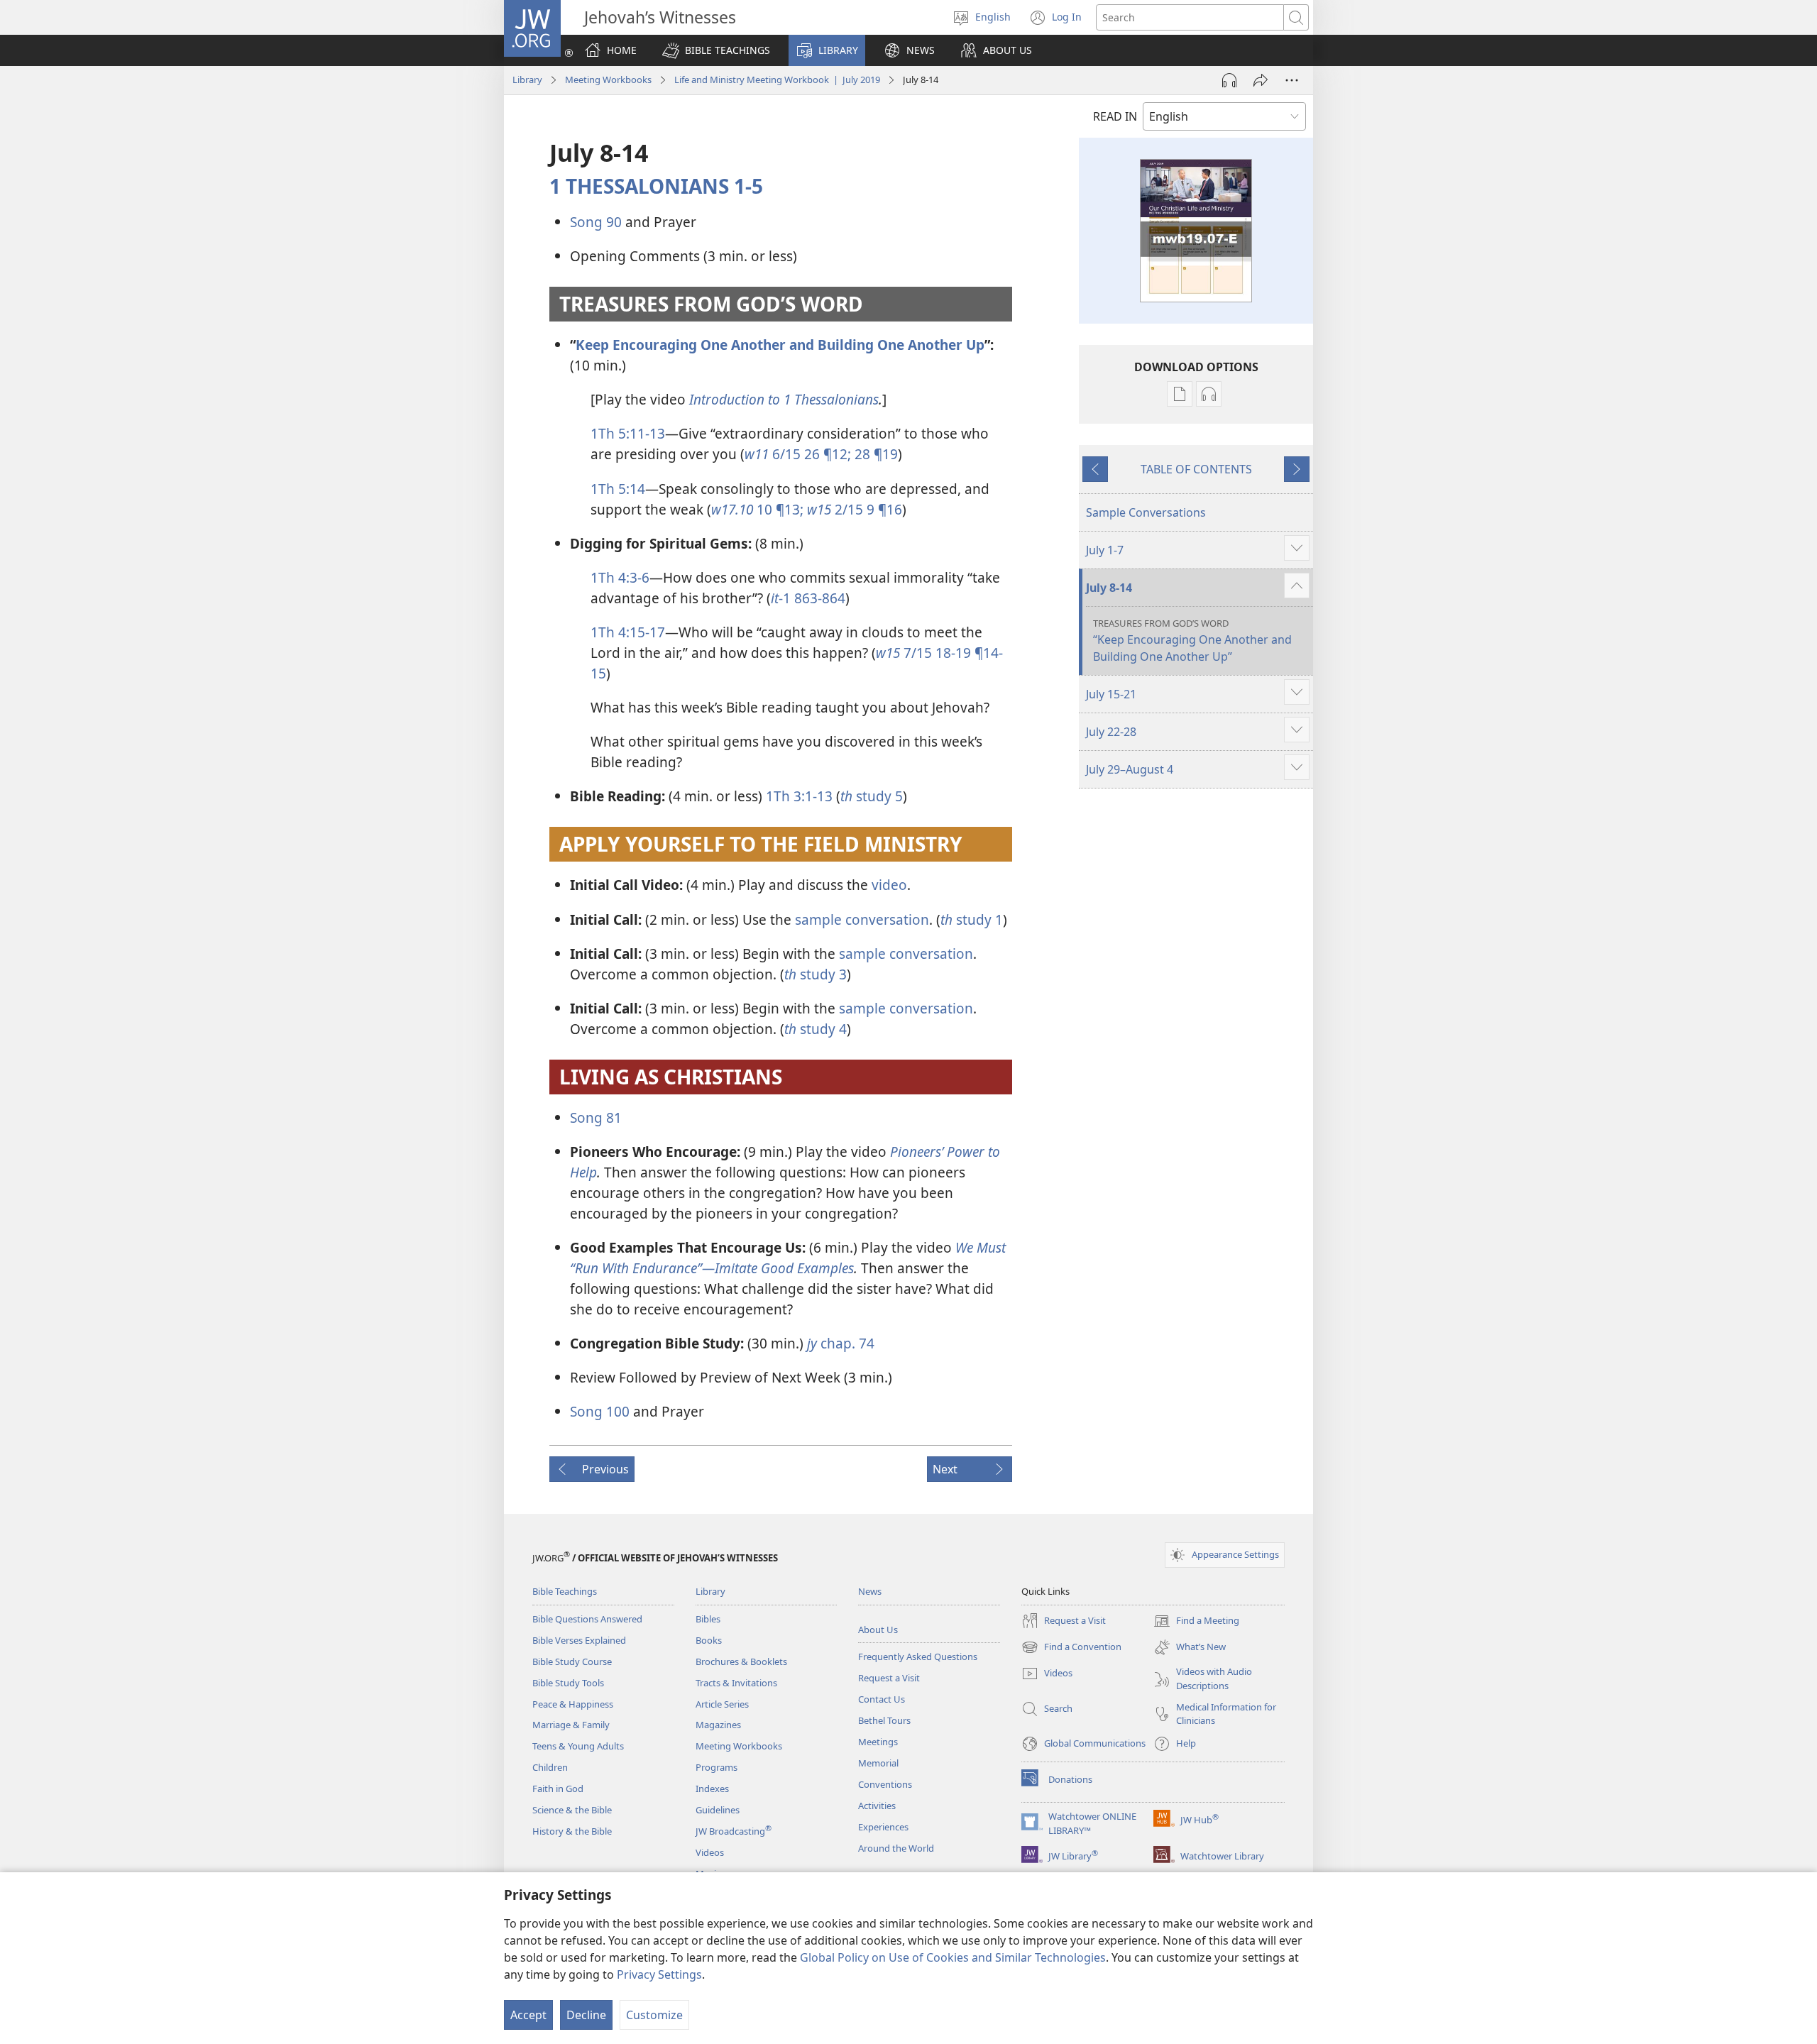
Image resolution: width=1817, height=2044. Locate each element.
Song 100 (600, 1411)
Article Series (722, 1704)
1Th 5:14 (618, 489)
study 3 (816, 974)
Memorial (878, 1763)
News (870, 1591)
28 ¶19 (874, 454)
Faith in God (558, 1788)
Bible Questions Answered (587, 1619)
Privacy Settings (659, 1974)
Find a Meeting (1196, 1622)
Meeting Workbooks (608, 79)
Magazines (718, 1725)
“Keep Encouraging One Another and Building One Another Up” (1192, 641)
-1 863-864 (808, 598)
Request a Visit (889, 1678)
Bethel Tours (884, 1720)
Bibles (708, 1619)
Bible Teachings (565, 1591)
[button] (716, 50)
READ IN (1115, 116)
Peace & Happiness (573, 1704)
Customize (654, 2015)
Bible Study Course (572, 1661)
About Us (878, 1630)
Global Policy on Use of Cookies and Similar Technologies (953, 1957)
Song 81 (596, 1117)
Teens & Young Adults (578, 1746)
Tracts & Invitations (736, 1683)
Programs (717, 1767)
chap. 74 (841, 1343)
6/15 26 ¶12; (798, 454)
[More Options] (1292, 80)
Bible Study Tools (568, 1683)
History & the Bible (572, 1831)
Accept (528, 2015)
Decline (586, 2015)
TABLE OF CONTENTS (1196, 469)
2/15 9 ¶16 (855, 509)
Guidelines (718, 1810)
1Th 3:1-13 (799, 796)
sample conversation (862, 919)
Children (550, 1767)
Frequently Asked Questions (918, 1656)
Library (527, 79)
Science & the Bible (572, 1810)
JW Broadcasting (734, 1831)
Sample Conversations (1146, 512)
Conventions (885, 1784)
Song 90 (596, 222)
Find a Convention (1071, 1648)
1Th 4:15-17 (628, 632)
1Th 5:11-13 (628, 433)
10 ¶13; (757, 509)
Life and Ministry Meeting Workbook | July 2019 (777, 79)
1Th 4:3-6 (620, 577)
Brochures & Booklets (741, 1661)
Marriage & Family (571, 1725)
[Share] (1261, 80)
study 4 (816, 1029)
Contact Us (882, 1699)
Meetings (878, 1742)
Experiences (883, 1827)
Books (709, 1640)
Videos (710, 1852)
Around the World (896, 1848)
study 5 (872, 796)
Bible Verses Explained (579, 1640)
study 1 (972, 919)
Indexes (712, 1788)
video (889, 885)
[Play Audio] (1229, 80)
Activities (877, 1806)
